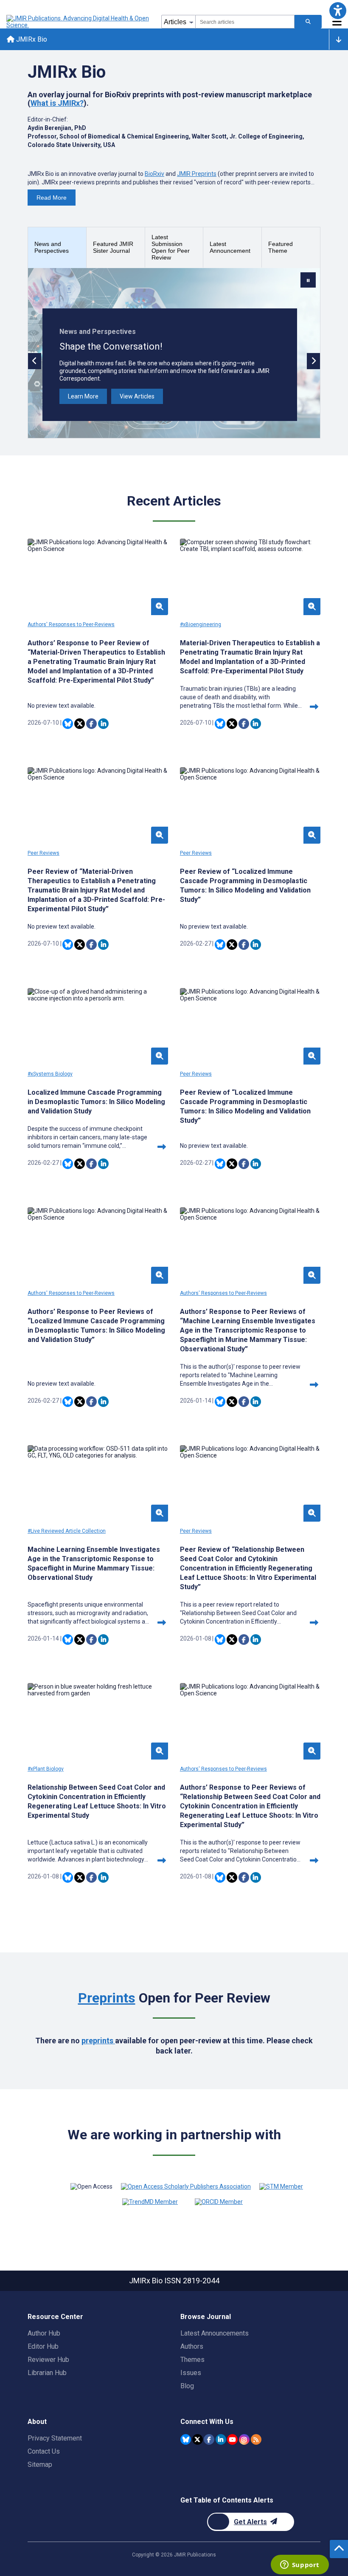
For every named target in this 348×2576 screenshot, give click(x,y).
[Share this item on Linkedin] (103, 724)
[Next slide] (313, 361)
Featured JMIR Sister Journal (113, 247)
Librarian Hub (47, 2373)
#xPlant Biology (46, 1769)
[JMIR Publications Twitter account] (198, 2439)
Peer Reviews (43, 853)
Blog (187, 2386)
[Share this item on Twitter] (80, 724)
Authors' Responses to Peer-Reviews (71, 624)
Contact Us (44, 2451)
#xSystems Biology (50, 1074)
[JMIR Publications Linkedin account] (221, 2439)
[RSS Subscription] (256, 2439)
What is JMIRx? (57, 103)
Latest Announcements (215, 2333)
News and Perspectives (52, 247)
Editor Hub (43, 2346)
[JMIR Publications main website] (79, 22)
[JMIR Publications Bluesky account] (186, 2439)
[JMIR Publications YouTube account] (232, 2439)
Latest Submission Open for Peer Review (171, 247)
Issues (191, 2373)
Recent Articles (174, 501)
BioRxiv (154, 174)
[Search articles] (308, 22)
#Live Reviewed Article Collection (67, 1531)
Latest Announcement (230, 247)
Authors (192, 2346)
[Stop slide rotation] (308, 280)
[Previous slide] (35, 361)
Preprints (107, 1998)
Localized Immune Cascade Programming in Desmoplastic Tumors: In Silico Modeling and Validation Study (96, 1102)
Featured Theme (281, 247)
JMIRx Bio (31, 39)
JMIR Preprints (197, 174)
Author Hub (44, 2333)
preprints (98, 2041)
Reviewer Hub (48, 2360)
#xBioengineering (201, 624)
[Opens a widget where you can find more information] (300, 2565)
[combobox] (245, 22)
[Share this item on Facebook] (91, 724)
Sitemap (40, 2464)
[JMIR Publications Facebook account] (209, 2439)
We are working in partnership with (174, 2135)
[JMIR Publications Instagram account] (244, 2439)
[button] (338, 10)
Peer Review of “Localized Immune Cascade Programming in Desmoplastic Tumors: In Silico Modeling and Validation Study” (245, 885)
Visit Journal (84, 396)
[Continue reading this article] (314, 707)
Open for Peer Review (174, 1998)
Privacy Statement (55, 2438)
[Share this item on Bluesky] (68, 724)
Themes (192, 2360)
